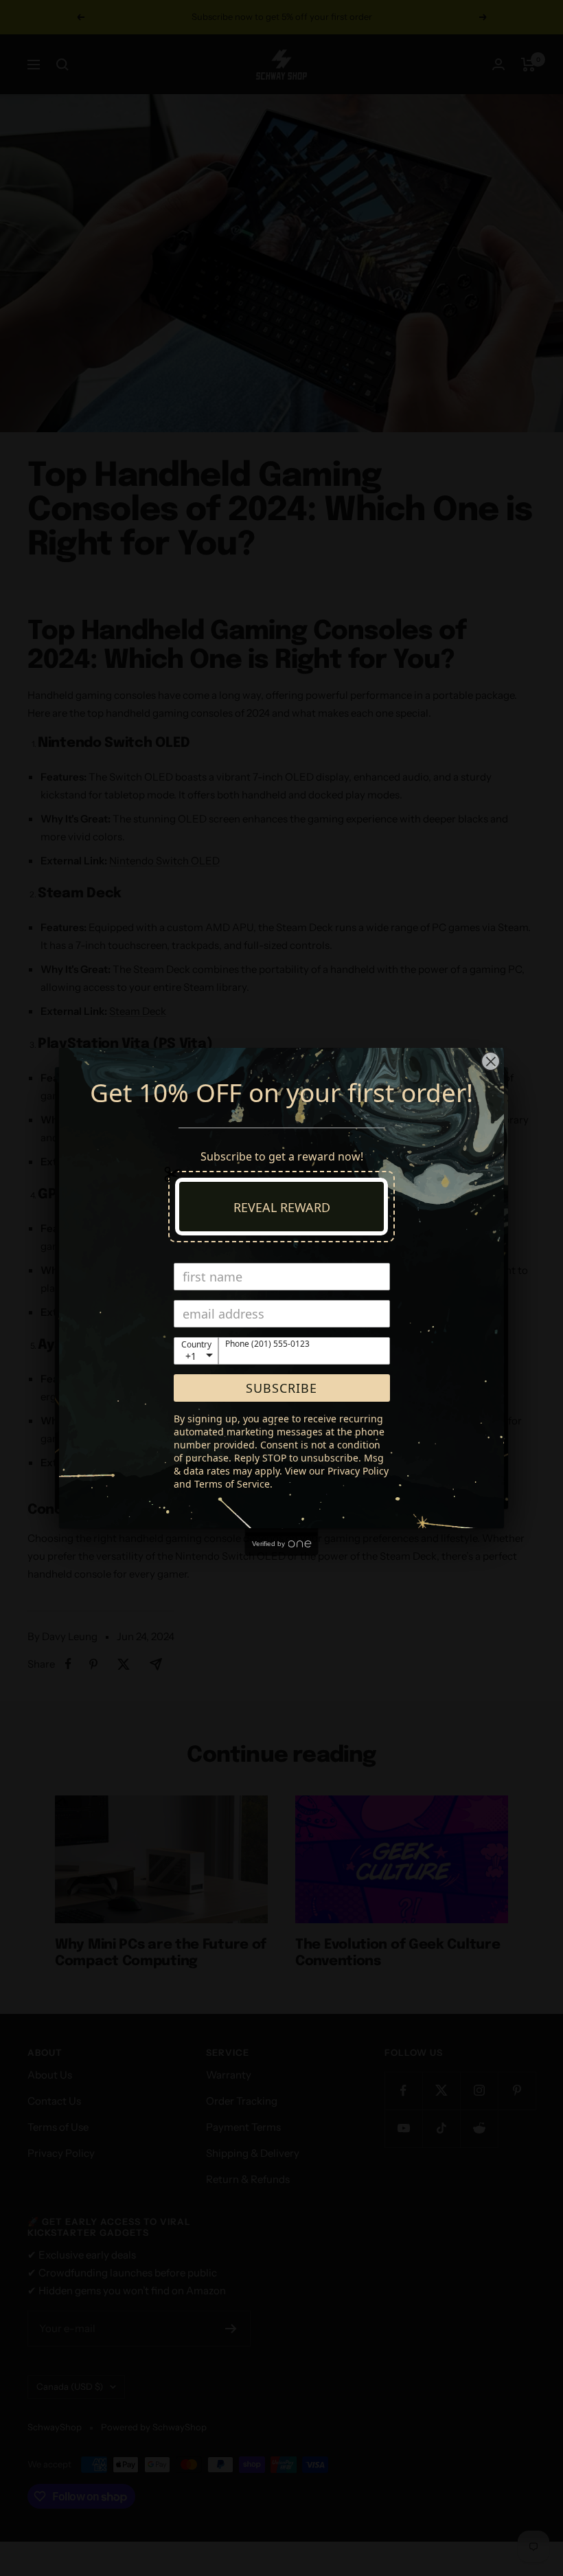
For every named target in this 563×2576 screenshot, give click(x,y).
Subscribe (281, 1388)
